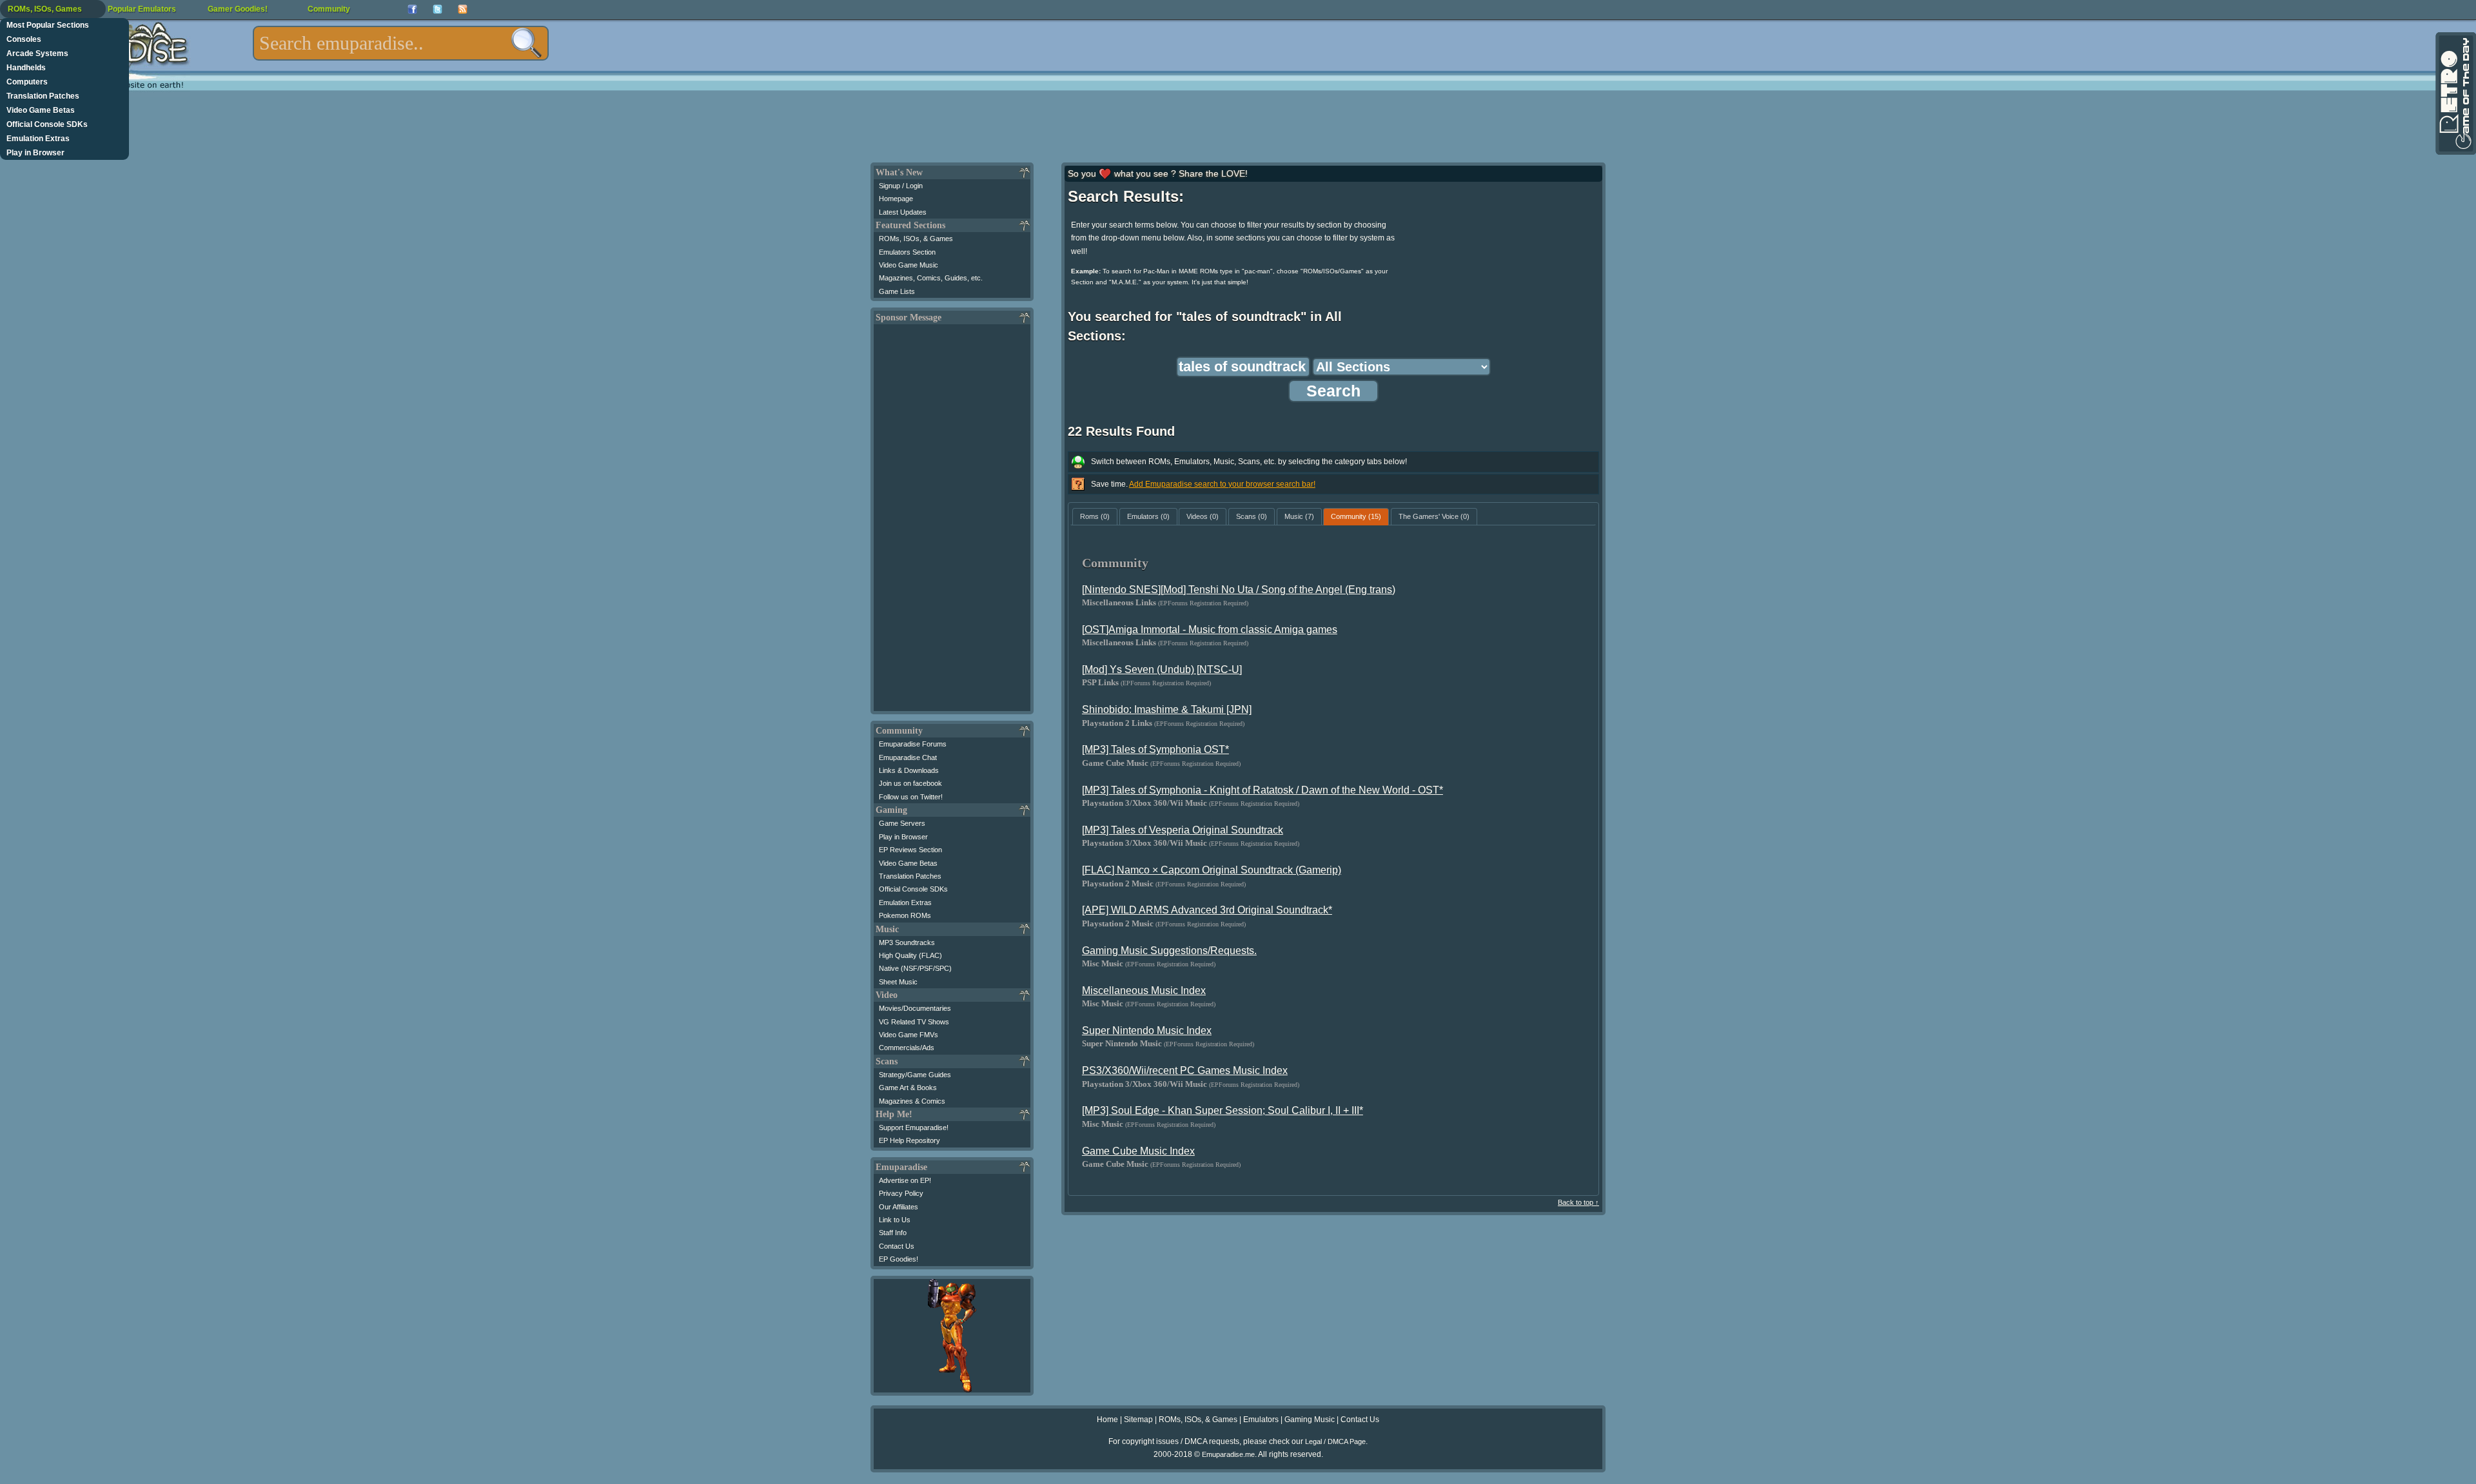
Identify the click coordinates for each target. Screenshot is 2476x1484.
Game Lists (897, 291)
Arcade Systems (37, 54)
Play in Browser (35, 153)
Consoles (24, 39)
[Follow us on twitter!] (437, 9)
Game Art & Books (908, 1088)
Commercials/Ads (907, 1048)
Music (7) (1299, 516)
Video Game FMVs (909, 1035)
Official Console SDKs (47, 124)
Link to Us (895, 1220)
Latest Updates (903, 212)
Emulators (1261, 1420)
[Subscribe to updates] (463, 9)
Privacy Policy (901, 1193)
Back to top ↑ (1578, 1202)
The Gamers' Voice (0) (1434, 516)
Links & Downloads (909, 770)
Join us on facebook (910, 783)
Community (329, 9)
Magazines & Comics (912, 1101)
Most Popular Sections (48, 25)
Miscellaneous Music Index (1144, 991)
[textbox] (401, 43)
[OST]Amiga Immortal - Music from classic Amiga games (1210, 630)
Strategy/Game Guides (915, 1075)
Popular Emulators (142, 9)
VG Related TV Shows (914, 1022)
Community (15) (1356, 516)
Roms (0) (1095, 516)
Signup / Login (901, 186)
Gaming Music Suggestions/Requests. (1169, 951)
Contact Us (897, 1246)
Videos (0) (1203, 516)
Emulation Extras (38, 139)
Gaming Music (1310, 1420)
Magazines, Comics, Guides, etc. (931, 278)
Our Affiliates (899, 1207)
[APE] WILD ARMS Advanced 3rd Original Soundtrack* (1207, 910)
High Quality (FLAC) (910, 955)
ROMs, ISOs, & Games (916, 239)
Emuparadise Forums (913, 744)
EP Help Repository (909, 1140)
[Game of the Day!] (2455, 93)
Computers (27, 82)
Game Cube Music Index (1138, 1151)
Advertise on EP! (905, 1180)
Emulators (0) (1148, 516)
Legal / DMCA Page (1335, 1441)
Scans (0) (1252, 516)
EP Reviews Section (910, 850)
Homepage (896, 199)
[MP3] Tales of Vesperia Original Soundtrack (1183, 830)
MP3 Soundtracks (907, 942)
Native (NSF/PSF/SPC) (915, 968)
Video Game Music (909, 265)
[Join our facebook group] (412, 9)
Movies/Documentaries (915, 1008)
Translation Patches (43, 96)
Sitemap (1138, 1420)
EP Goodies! (899, 1259)
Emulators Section (907, 252)
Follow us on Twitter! (911, 797)
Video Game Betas (41, 110)
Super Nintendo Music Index (1147, 1030)
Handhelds (26, 68)
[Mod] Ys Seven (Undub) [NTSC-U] (1162, 669)
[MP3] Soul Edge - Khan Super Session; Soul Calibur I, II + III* (1223, 1110)
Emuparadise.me (1228, 1454)
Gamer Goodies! (238, 9)
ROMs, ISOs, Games (45, 9)
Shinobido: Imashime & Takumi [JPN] (1167, 709)
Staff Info (893, 1233)
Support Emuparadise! (914, 1128)
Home (1107, 1420)
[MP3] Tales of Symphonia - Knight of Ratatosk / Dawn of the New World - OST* (1263, 790)
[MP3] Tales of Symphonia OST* (1155, 749)
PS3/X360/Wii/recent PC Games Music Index (1185, 1070)
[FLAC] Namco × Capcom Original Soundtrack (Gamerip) (1212, 870)
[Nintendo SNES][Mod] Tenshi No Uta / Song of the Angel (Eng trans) (1239, 590)
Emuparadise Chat (908, 757)
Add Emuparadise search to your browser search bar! (1222, 484)
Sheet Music (898, 982)
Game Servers (902, 823)
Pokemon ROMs (905, 915)
